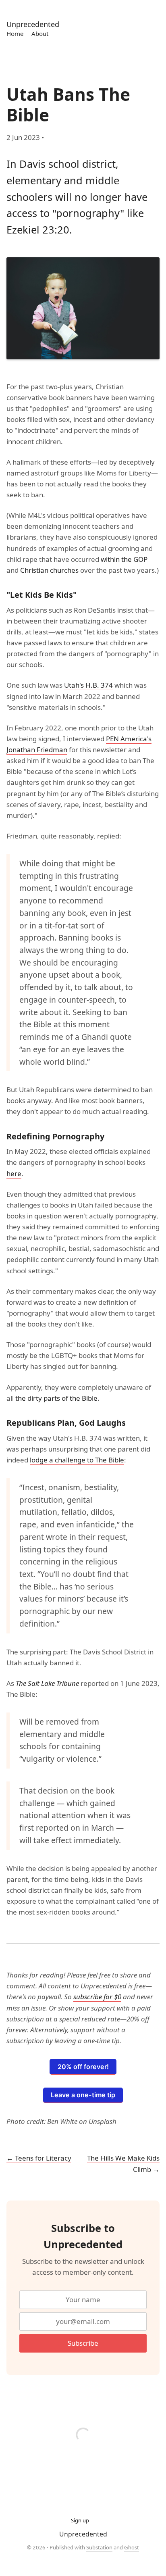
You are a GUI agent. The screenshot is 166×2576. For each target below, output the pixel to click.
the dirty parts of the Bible (56, 1398)
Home (15, 33)
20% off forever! (83, 2067)
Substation (99, 2547)
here (14, 1173)
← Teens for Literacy (39, 2158)
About (40, 33)
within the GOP (124, 559)
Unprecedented (33, 24)
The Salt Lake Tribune (47, 1683)
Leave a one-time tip (83, 2095)
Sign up (80, 2520)
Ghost (132, 2547)
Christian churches (49, 570)
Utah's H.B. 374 (88, 685)
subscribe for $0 (97, 1997)
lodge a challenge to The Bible (77, 1460)
